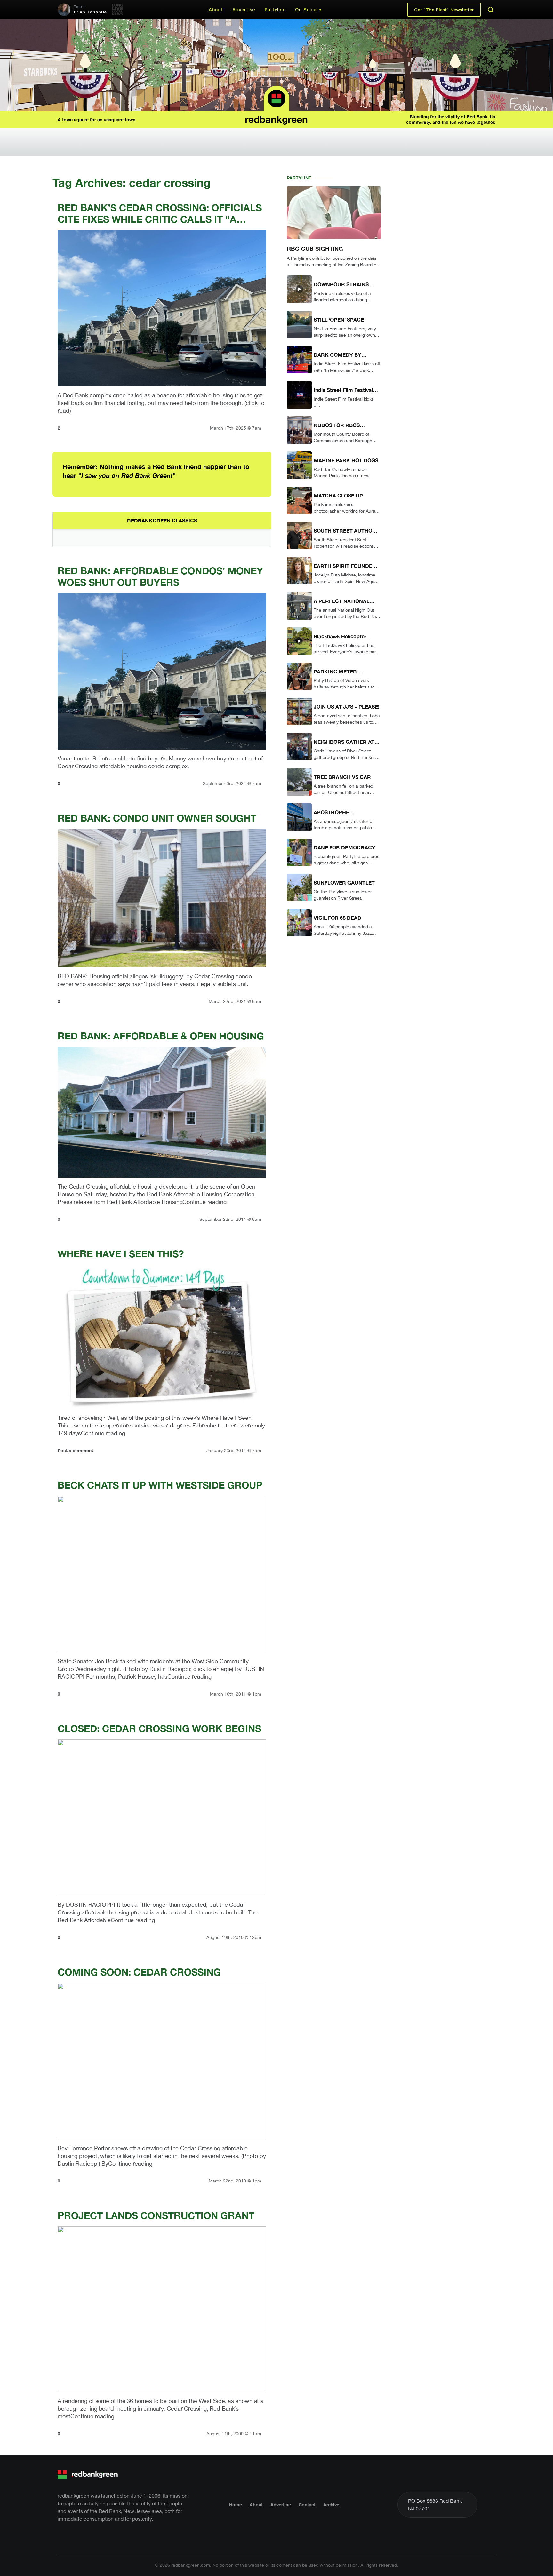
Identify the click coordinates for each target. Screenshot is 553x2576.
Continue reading (204, 1202)
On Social (306, 10)
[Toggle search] (491, 10)
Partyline (275, 10)
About (216, 10)
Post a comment (75, 1450)
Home (236, 2504)
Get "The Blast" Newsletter (444, 10)
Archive (331, 2504)
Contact (307, 2504)
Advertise (244, 10)
